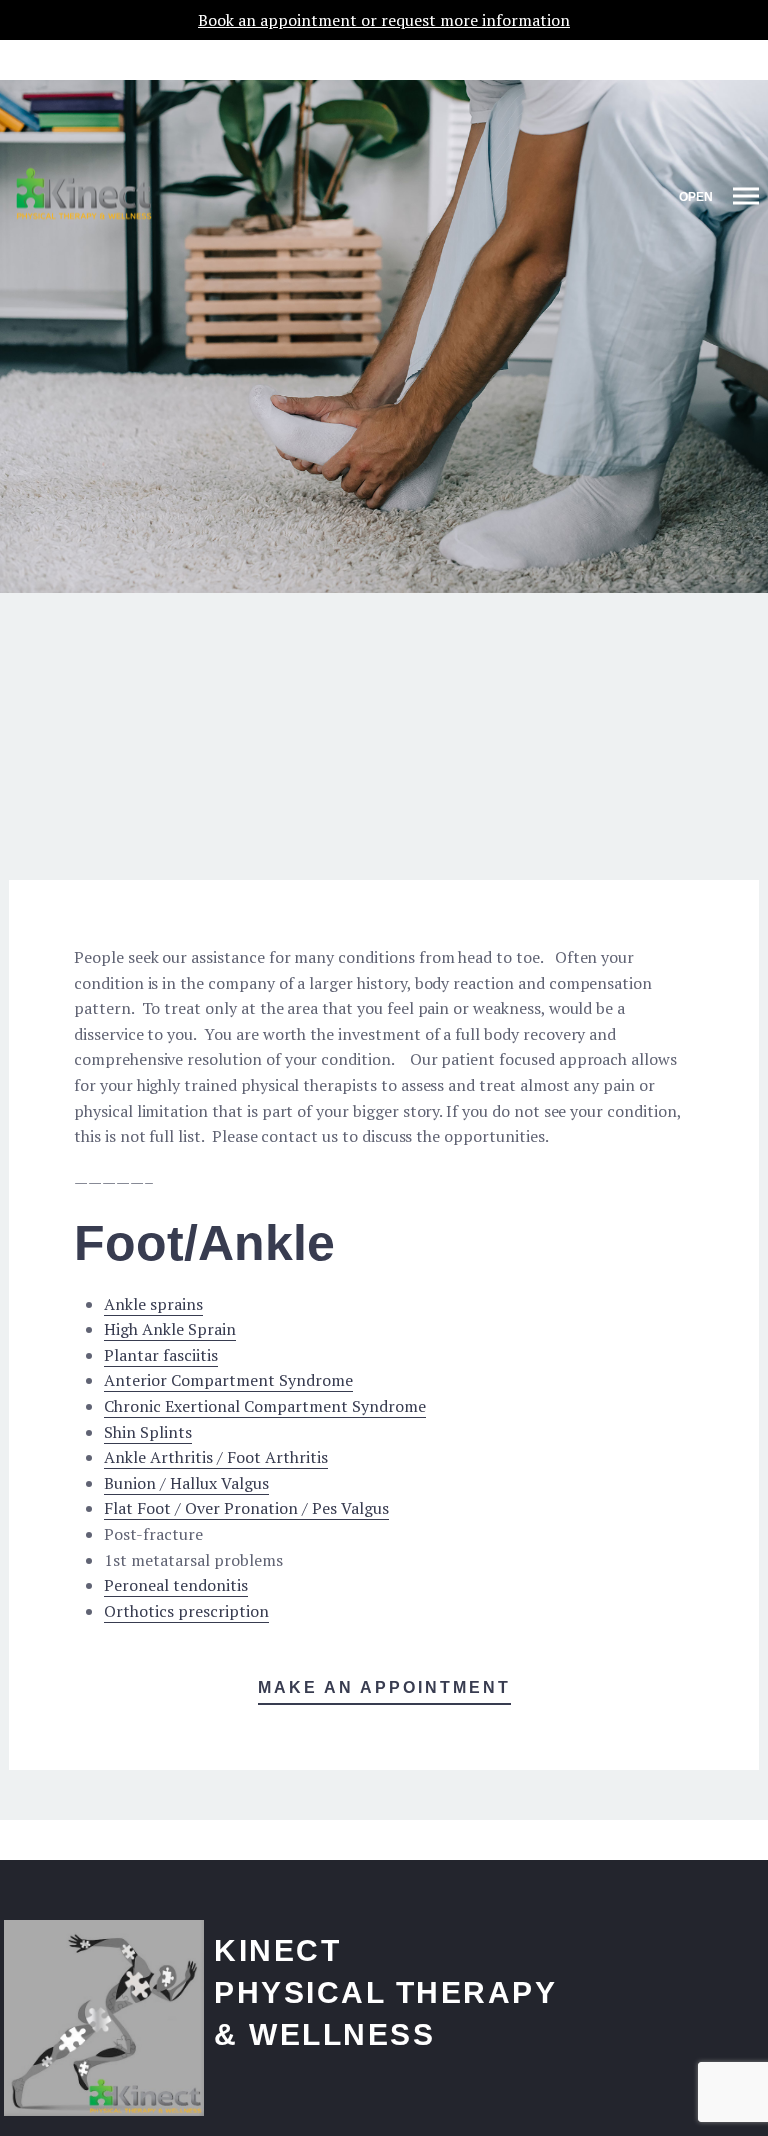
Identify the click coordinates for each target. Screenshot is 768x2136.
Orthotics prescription (186, 1611)
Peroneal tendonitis (176, 1585)
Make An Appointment (384, 1687)
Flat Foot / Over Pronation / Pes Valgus (246, 1508)
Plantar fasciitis (161, 1355)
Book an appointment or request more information (384, 20)
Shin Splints (148, 1432)
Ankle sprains (153, 1304)
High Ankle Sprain (170, 1329)
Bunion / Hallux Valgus (186, 1483)
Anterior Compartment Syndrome (228, 1380)
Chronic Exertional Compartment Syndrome (265, 1406)
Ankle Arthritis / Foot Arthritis (216, 1457)
